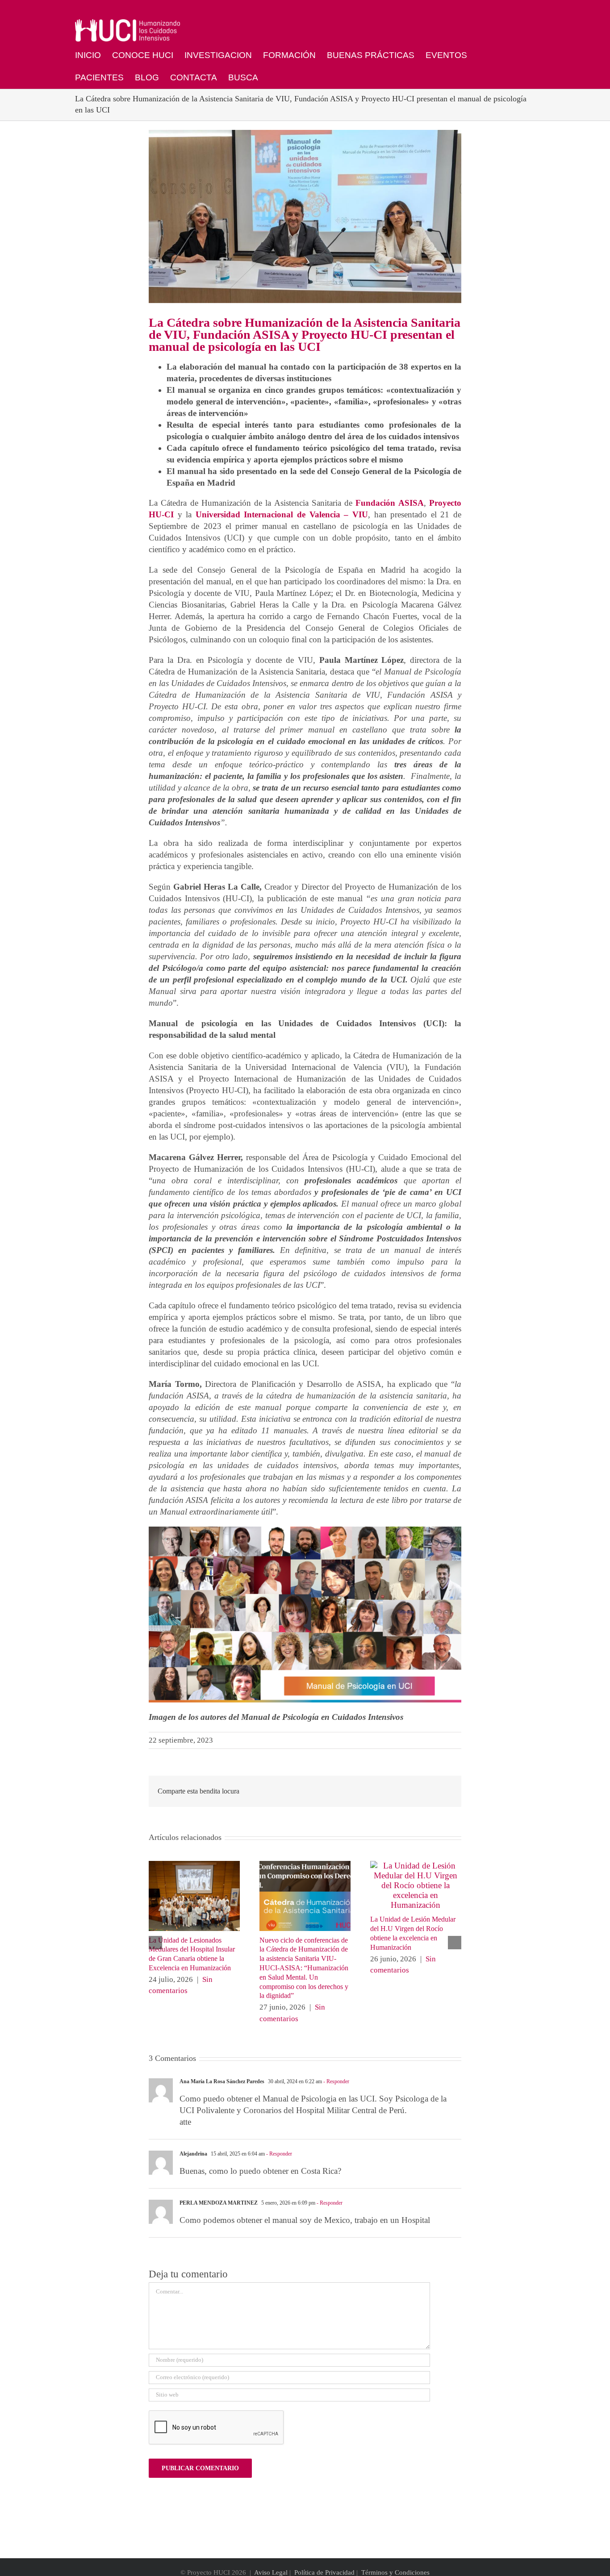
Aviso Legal (271, 2572)
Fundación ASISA (389, 503)
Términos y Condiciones (395, 2572)
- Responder (336, 2081)
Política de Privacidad (324, 2572)
